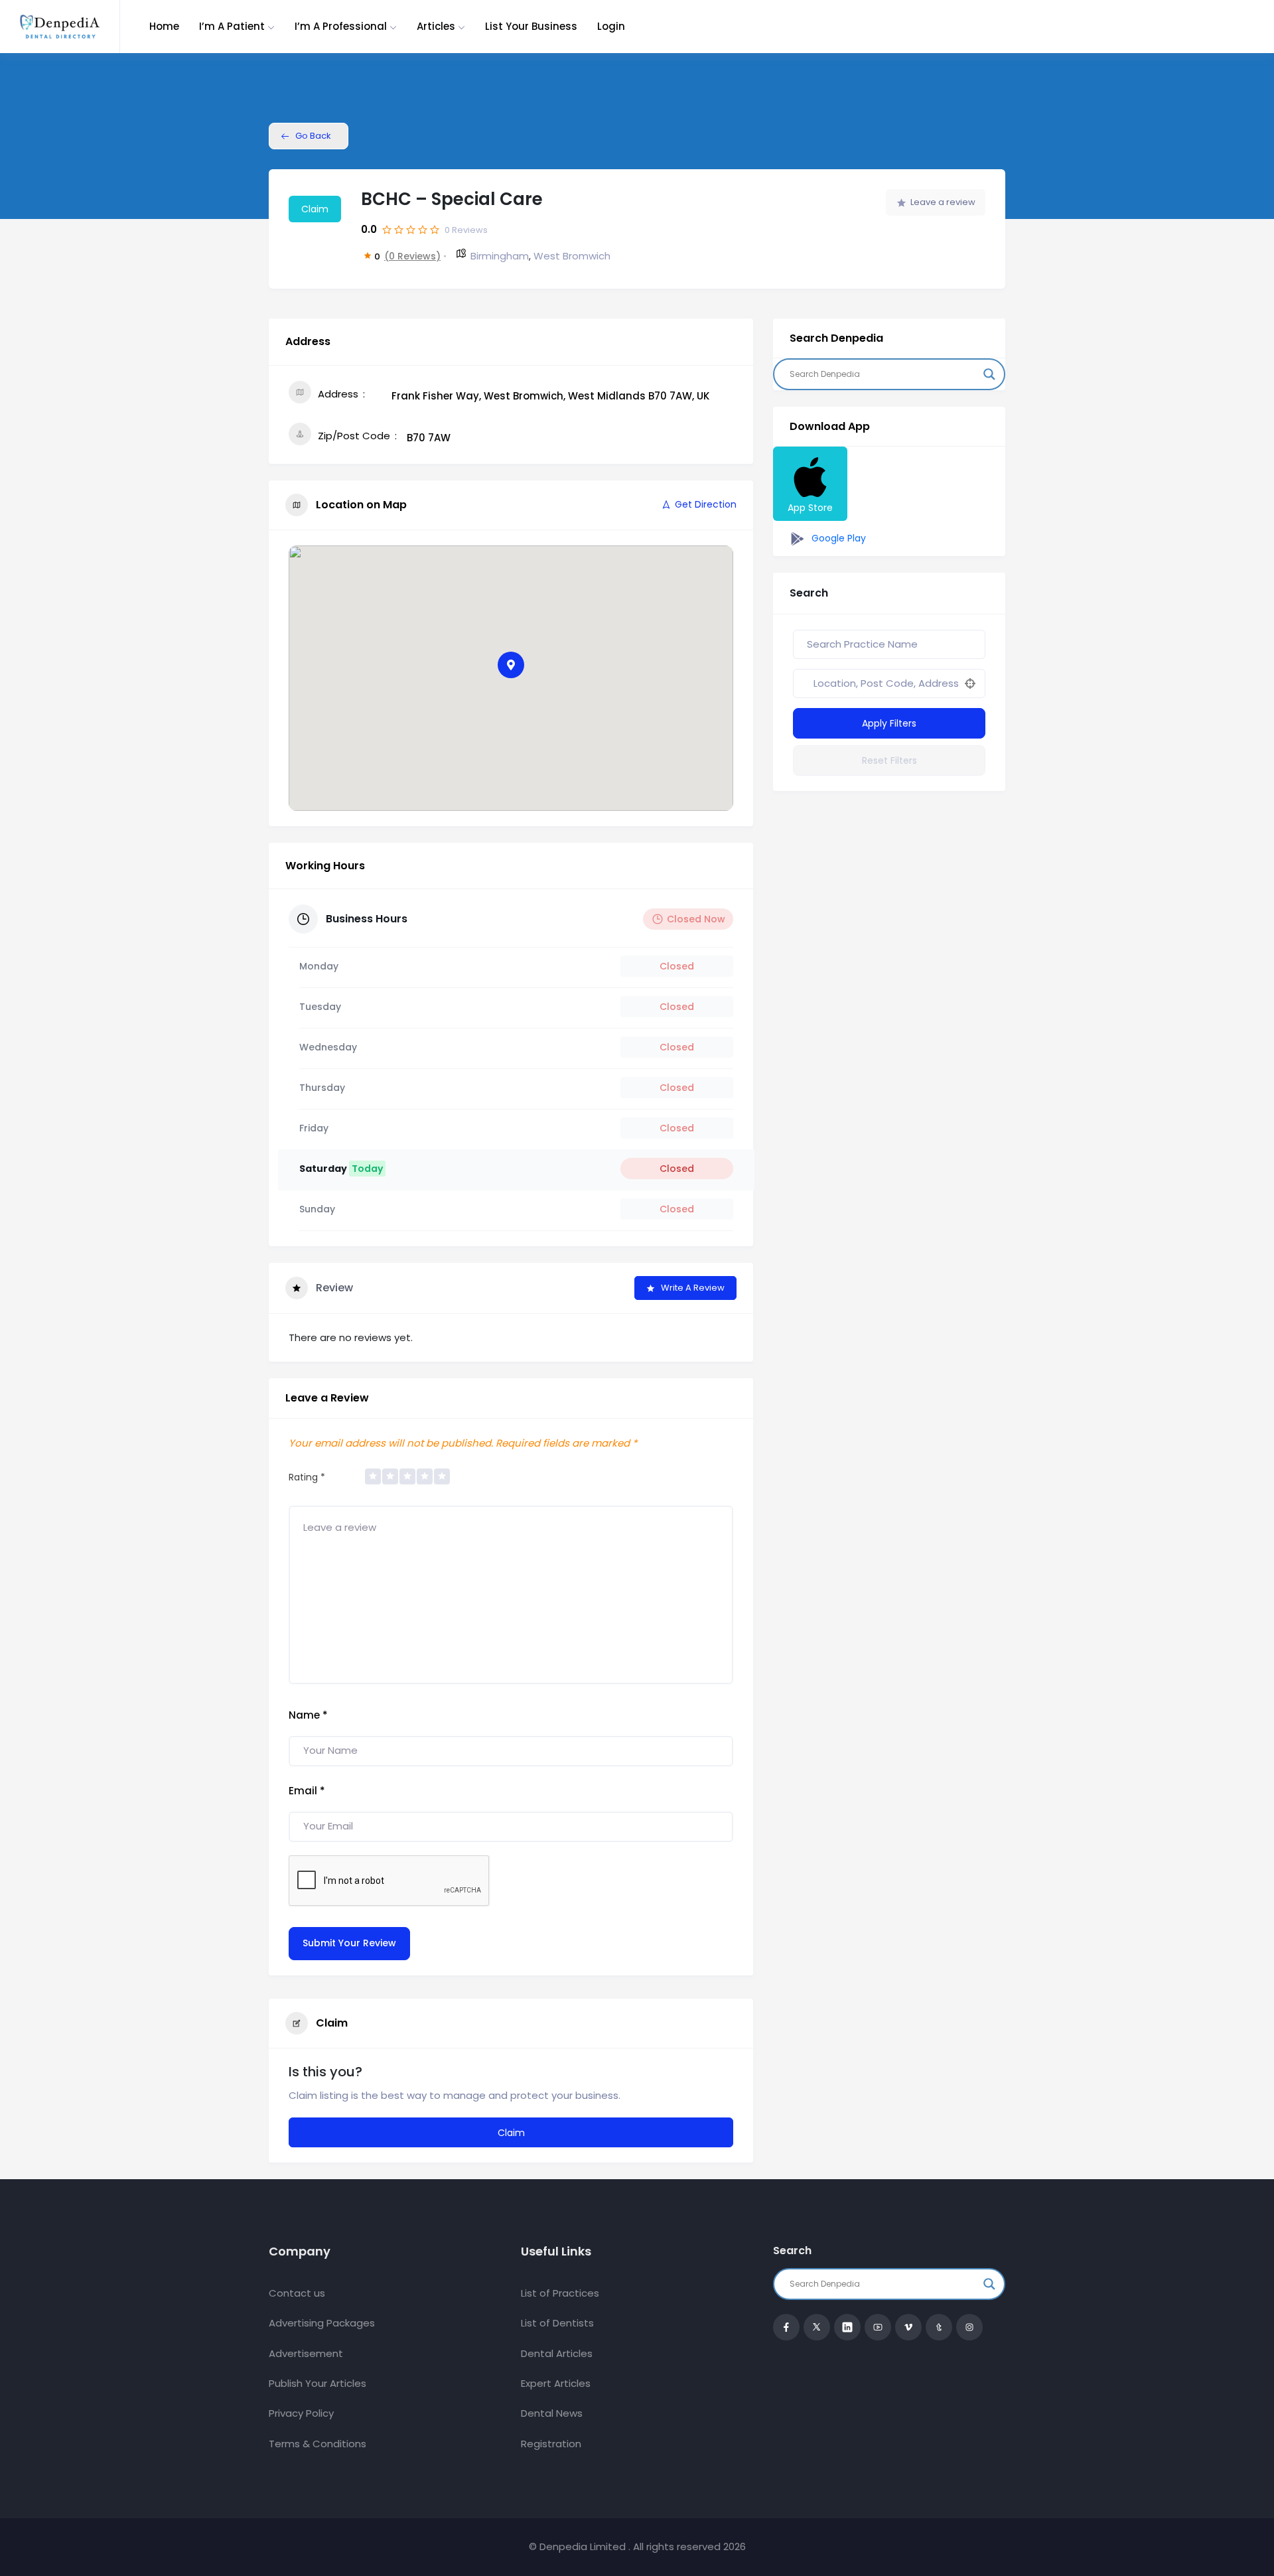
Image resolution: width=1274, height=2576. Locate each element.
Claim (315, 209)
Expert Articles (556, 2383)
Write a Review (693, 1288)
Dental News (552, 2413)
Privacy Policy (301, 2413)
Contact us (297, 2293)
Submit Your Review (349, 1943)
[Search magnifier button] (989, 374)
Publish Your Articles (318, 2383)
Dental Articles (557, 2353)
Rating (307, 1477)
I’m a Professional (341, 26)
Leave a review (943, 202)
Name (308, 1715)
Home (164, 26)
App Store (810, 508)
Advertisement (306, 2353)
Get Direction (706, 504)
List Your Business (531, 26)
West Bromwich (572, 256)
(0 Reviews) (412, 256)
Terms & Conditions (318, 2444)
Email (307, 1791)
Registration (551, 2444)
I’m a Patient (232, 26)
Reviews (466, 230)
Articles (436, 26)
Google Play (837, 538)
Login (611, 26)
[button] (511, 665)
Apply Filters (889, 723)
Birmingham (500, 256)
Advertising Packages (322, 2323)
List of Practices (560, 2293)
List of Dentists (557, 2323)
